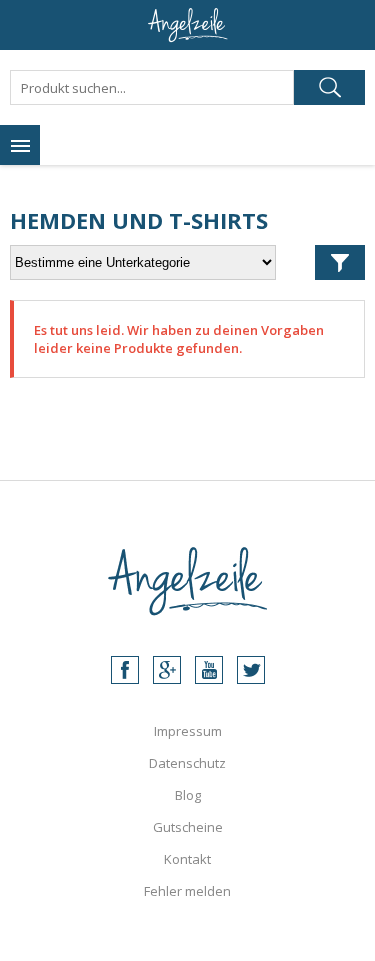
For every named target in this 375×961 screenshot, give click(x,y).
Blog (188, 795)
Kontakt (187, 859)
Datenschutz (187, 763)
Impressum (188, 731)
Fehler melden (187, 891)
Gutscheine (188, 827)
